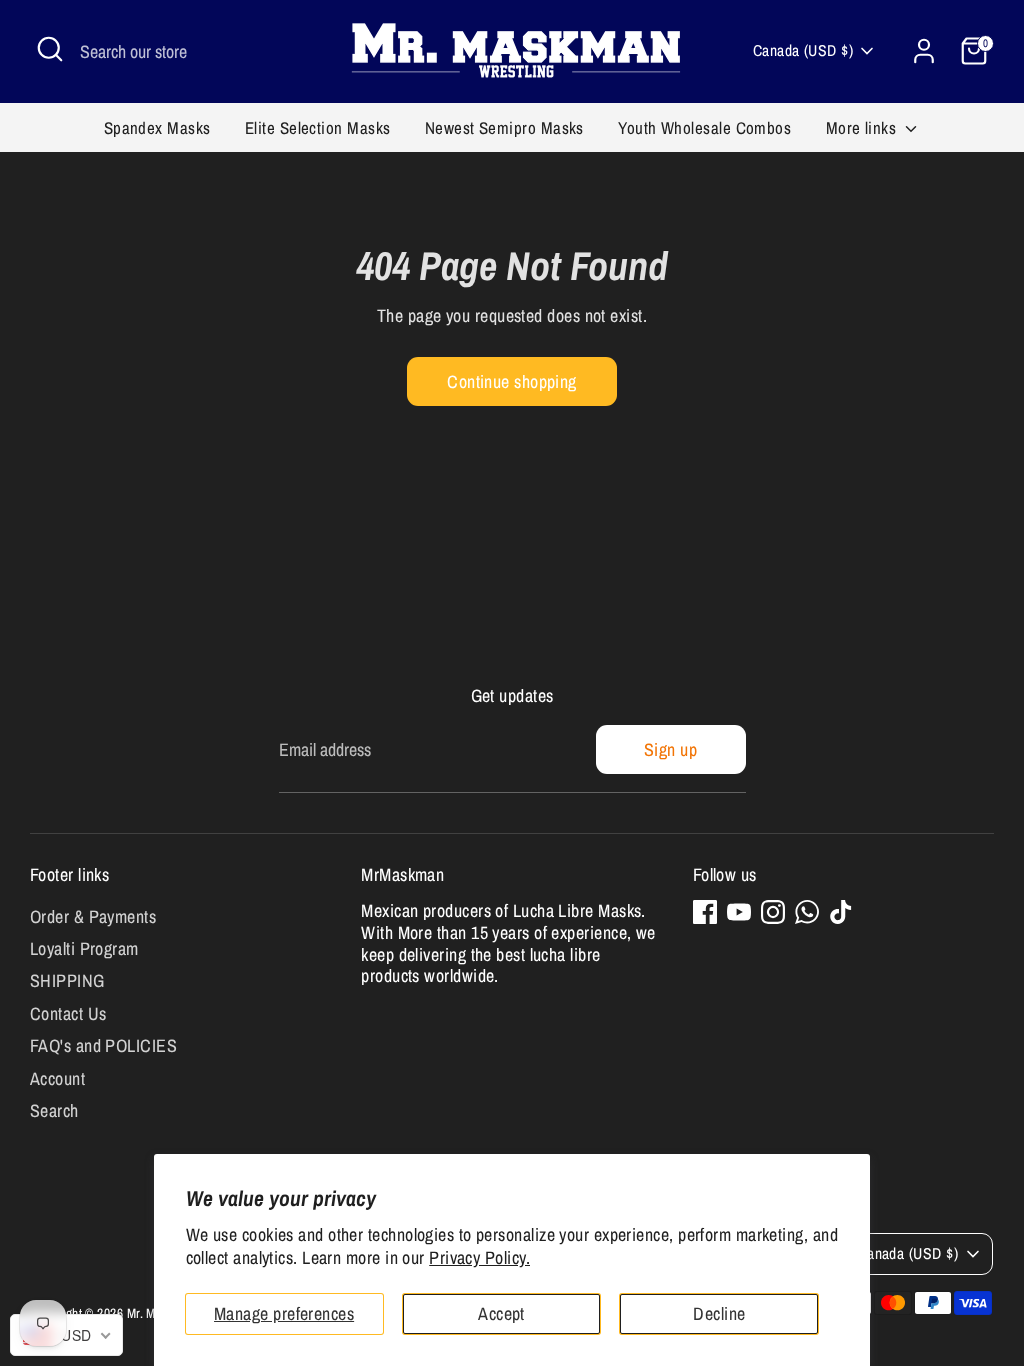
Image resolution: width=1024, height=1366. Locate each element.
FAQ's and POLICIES (103, 1045)
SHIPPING (67, 980)
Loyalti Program (84, 948)
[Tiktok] (841, 912)
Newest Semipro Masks (504, 127)
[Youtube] (739, 912)
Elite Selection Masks (317, 127)
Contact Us (68, 1013)
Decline (719, 1313)
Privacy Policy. (479, 1257)
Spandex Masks (157, 127)
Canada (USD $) (803, 50)
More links (863, 127)
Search (54, 1110)
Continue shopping (512, 381)
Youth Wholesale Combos (704, 127)
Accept (501, 1313)
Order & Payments (93, 916)
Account (57, 1078)
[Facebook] (705, 912)
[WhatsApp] (807, 912)
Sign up (670, 749)
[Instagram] (773, 912)
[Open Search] (50, 49)
